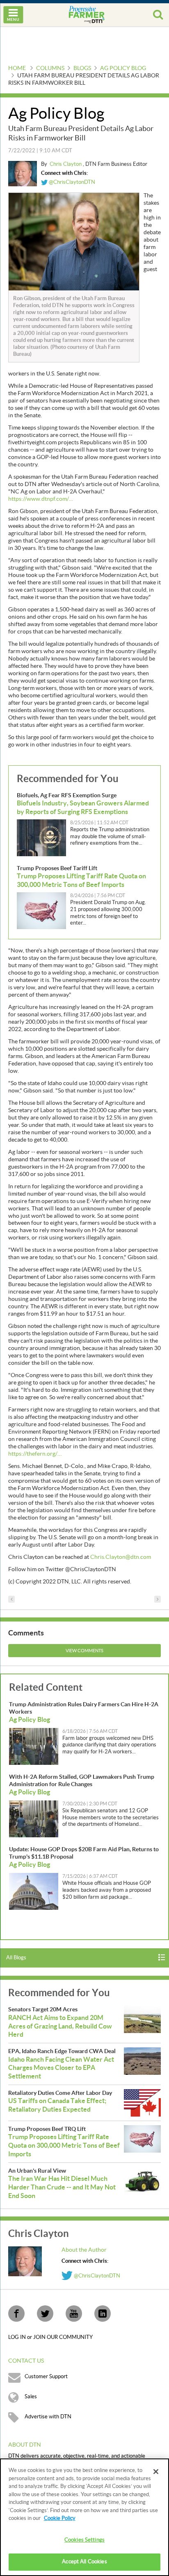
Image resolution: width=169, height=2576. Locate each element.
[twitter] (45, 2314)
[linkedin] (103, 2314)
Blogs (82, 68)
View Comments (84, 1651)
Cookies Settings (84, 2540)
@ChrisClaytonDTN (71, 182)
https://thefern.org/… (35, 1454)
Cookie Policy (60, 2518)
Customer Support (46, 2377)
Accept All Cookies (84, 2562)
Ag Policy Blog (123, 68)
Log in (18, 2337)
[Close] (156, 2472)
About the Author (84, 2250)
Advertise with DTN (48, 2417)
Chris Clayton (66, 164)
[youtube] (74, 2314)
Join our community (63, 2337)
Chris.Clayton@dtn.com (121, 1557)
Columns (50, 68)
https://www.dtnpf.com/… (41, 499)
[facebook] (16, 2314)
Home (17, 68)
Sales (31, 2397)
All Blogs (16, 1958)
